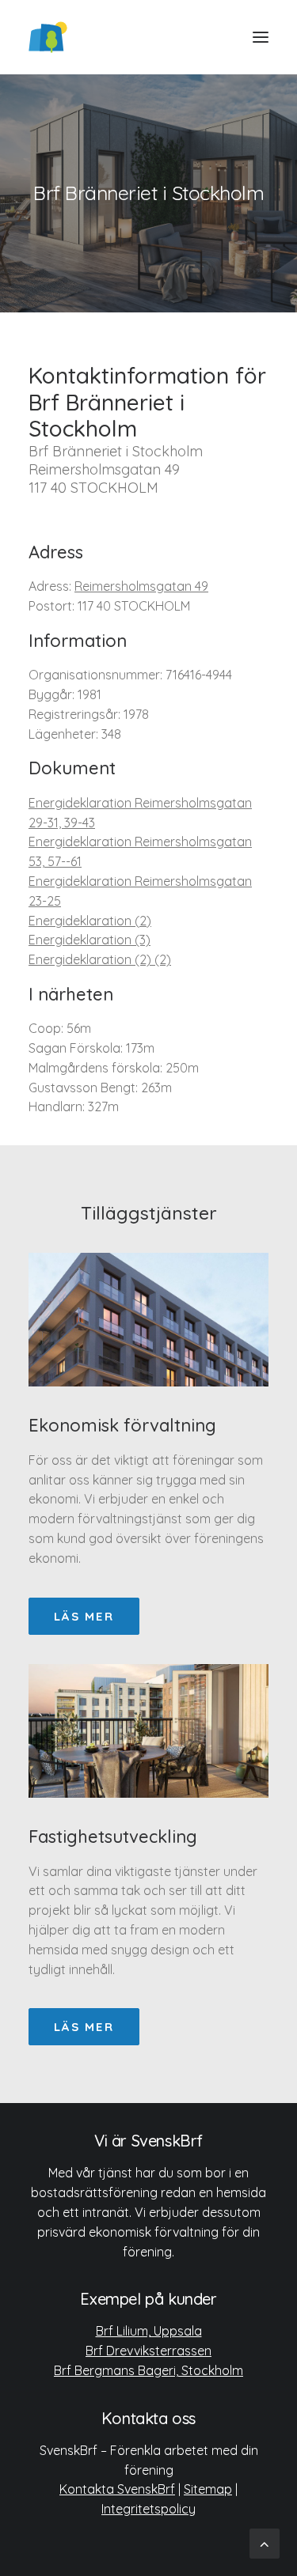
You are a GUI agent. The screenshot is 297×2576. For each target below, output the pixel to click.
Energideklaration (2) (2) (100, 959)
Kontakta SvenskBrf (117, 2489)
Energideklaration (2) (90, 921)
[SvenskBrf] (48, 37)
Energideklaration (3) (89, 940)
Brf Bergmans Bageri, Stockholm (148, 2370)
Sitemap (208, 2489)
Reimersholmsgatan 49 (141, 586)
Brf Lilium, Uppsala (149, 2331)
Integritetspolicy (148, 2509)
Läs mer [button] (84, 1616)
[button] (261, 37)
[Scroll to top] (265, 2542)
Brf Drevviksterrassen (148, 2351)
